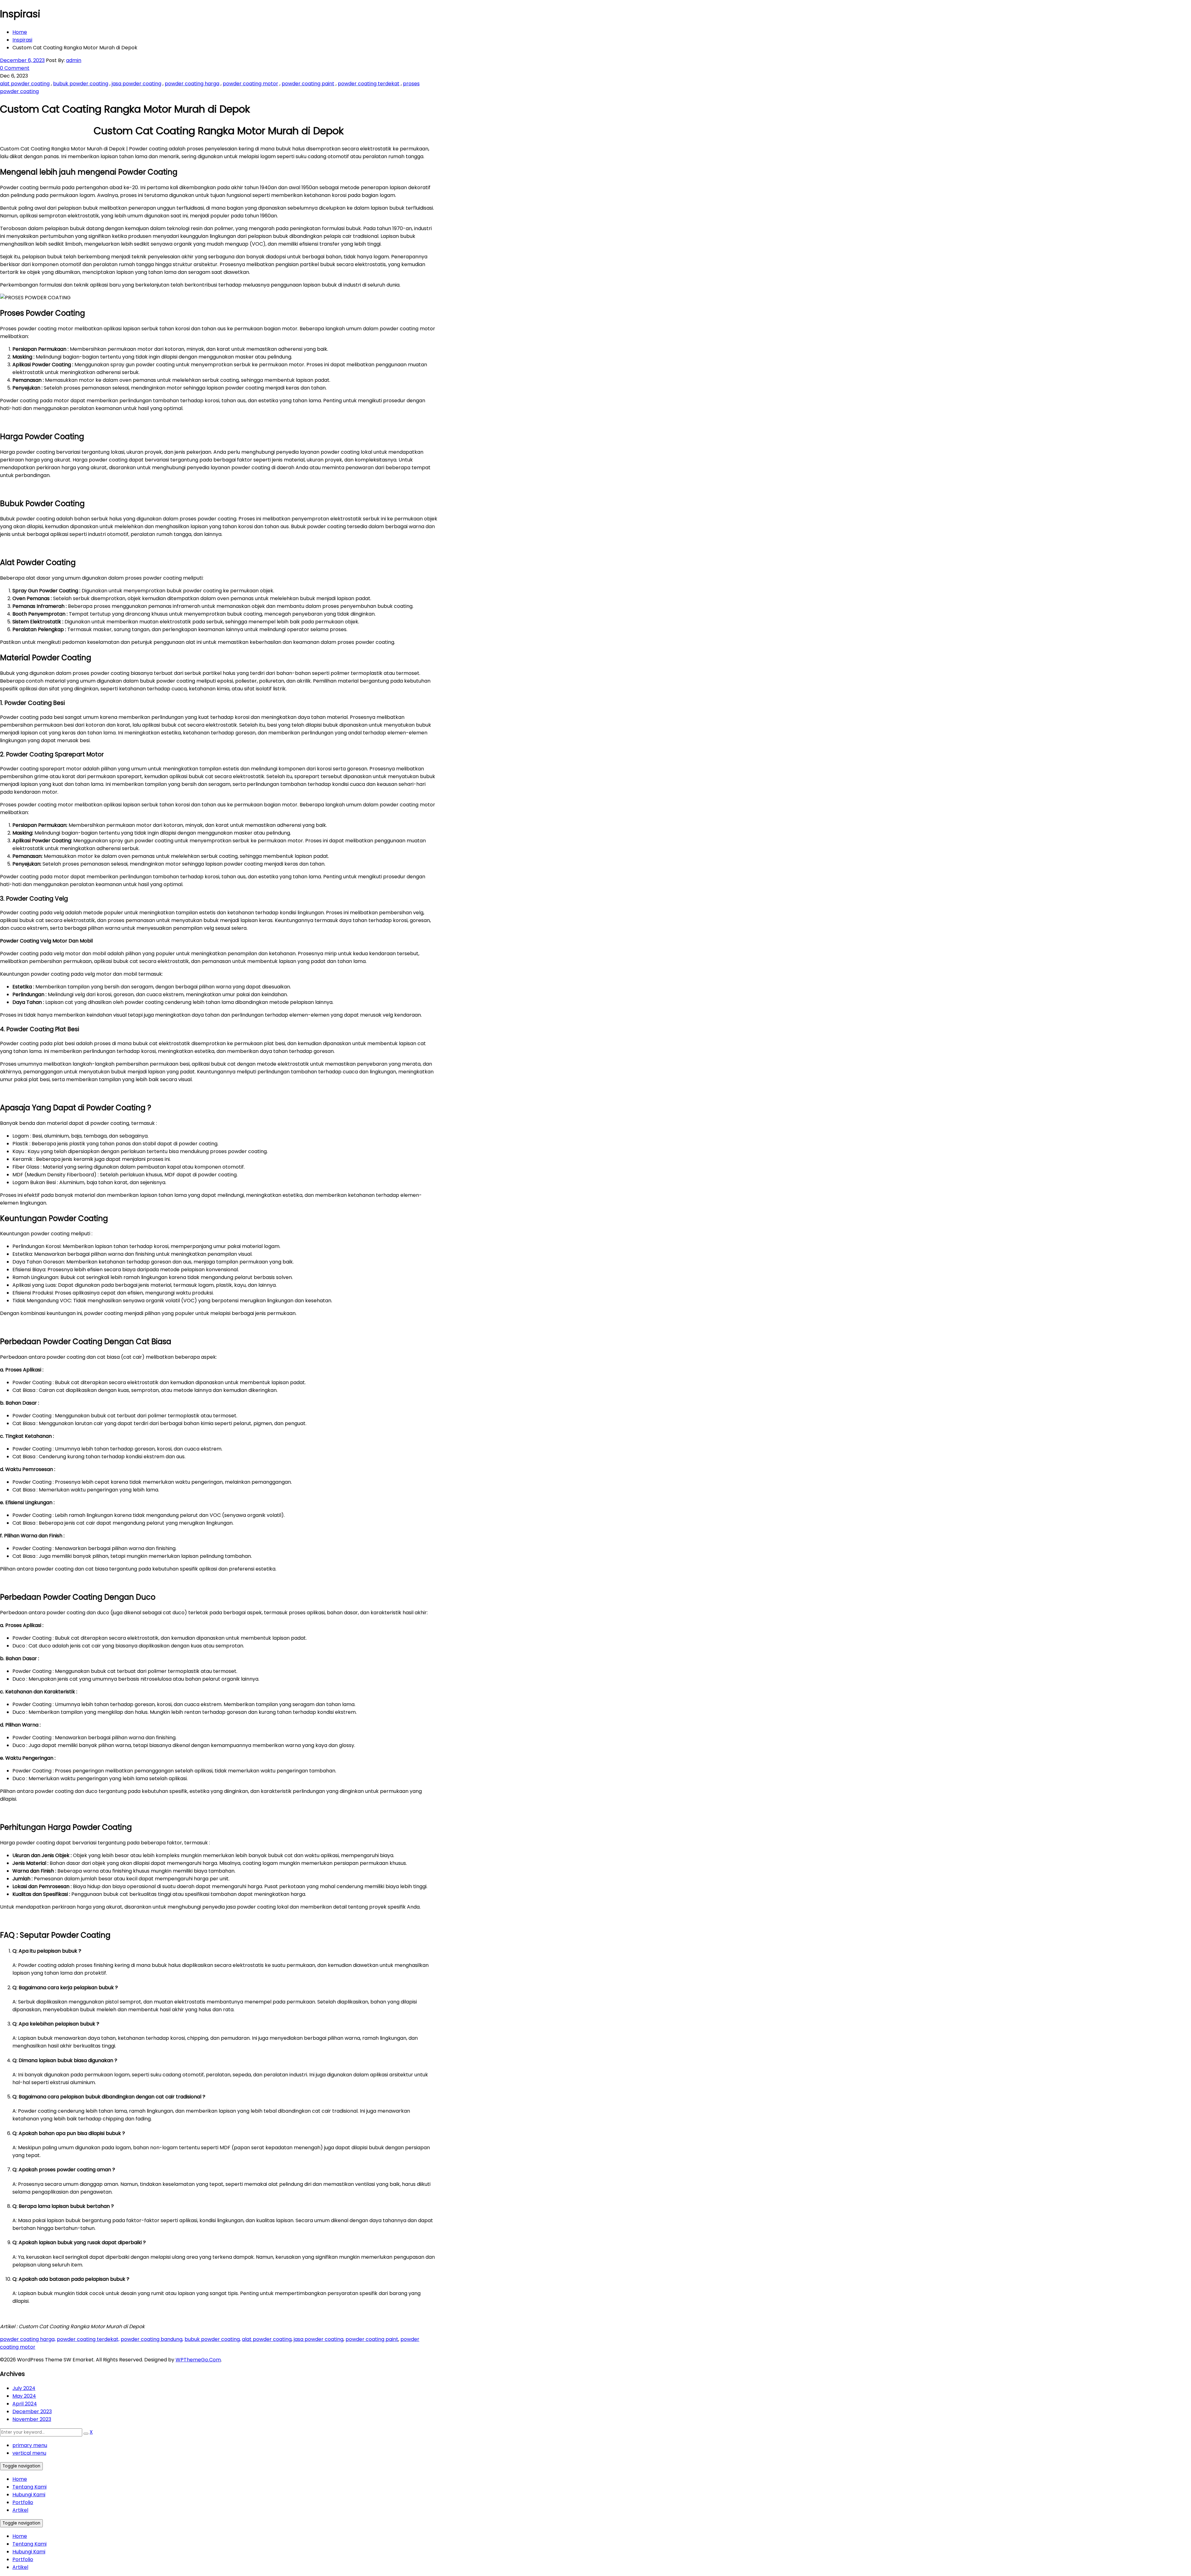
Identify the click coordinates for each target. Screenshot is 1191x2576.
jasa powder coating (136, 84)
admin (74, 60)
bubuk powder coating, (213, 2339)
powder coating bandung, (152, 2339)
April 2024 (25, 2404)
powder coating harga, (28, 2339)
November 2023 (32, 2419)
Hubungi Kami (29, 2495)
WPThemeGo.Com (198, 2360)
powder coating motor (250, 84)
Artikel (20, 2510)
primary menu (30, 2445)
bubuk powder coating (81, 84)
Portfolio (23, 2502)
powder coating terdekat (369, 84)
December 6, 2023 (22, 60)
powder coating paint (308, 84)
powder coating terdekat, (88, 2339)
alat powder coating (25, 84)
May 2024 (24, 2396)
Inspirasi (22, 40)
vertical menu (29, 2453)
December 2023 (32, 2411)
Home (20, 32)
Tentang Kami (29, 2487)
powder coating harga (192, 84)
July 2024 (24, 2388)
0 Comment (15, 68)
